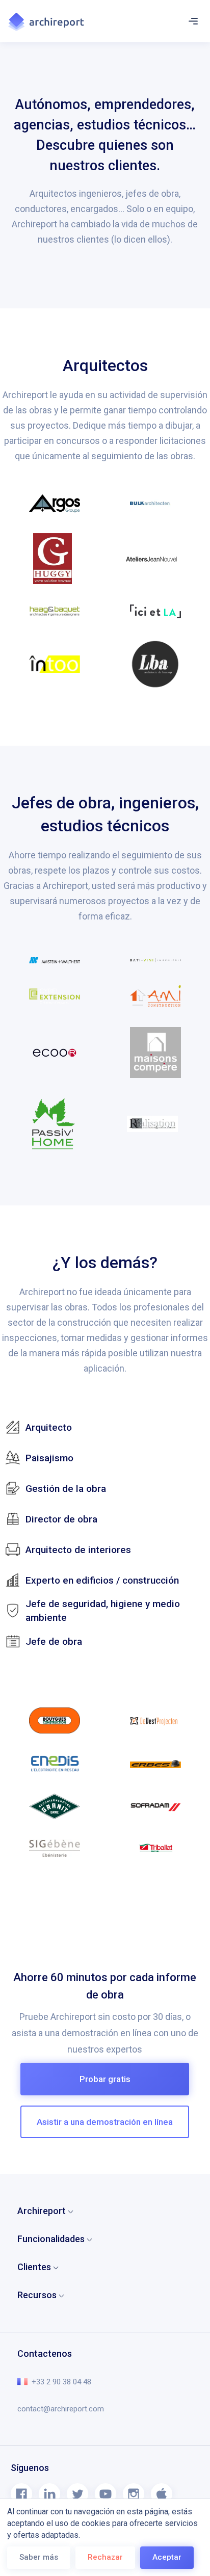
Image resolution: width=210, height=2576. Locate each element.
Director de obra (61, 1519)
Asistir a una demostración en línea (105, 2122)
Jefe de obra (54, 1641)
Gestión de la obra (66, 1489)
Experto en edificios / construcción (102, 1580)
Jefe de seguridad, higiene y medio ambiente (103, 1611)
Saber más (39, 2557)
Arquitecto (49, 1427)
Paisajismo (49, 1458)
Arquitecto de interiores (78, 1550)
